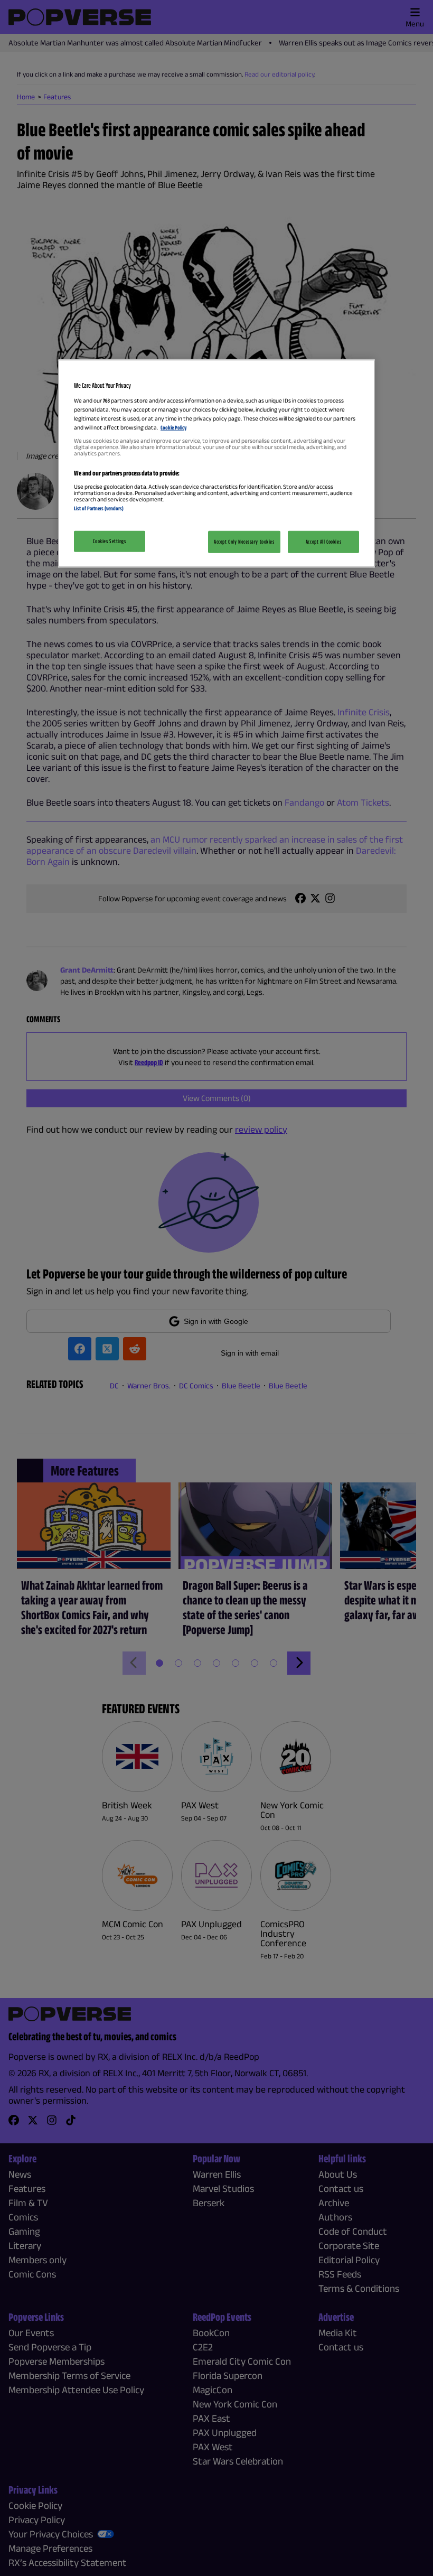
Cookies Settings (109, 540)
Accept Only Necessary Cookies (244, 541)
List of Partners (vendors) (99, 508)
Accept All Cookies (323, 541)
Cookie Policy (173, 427)
